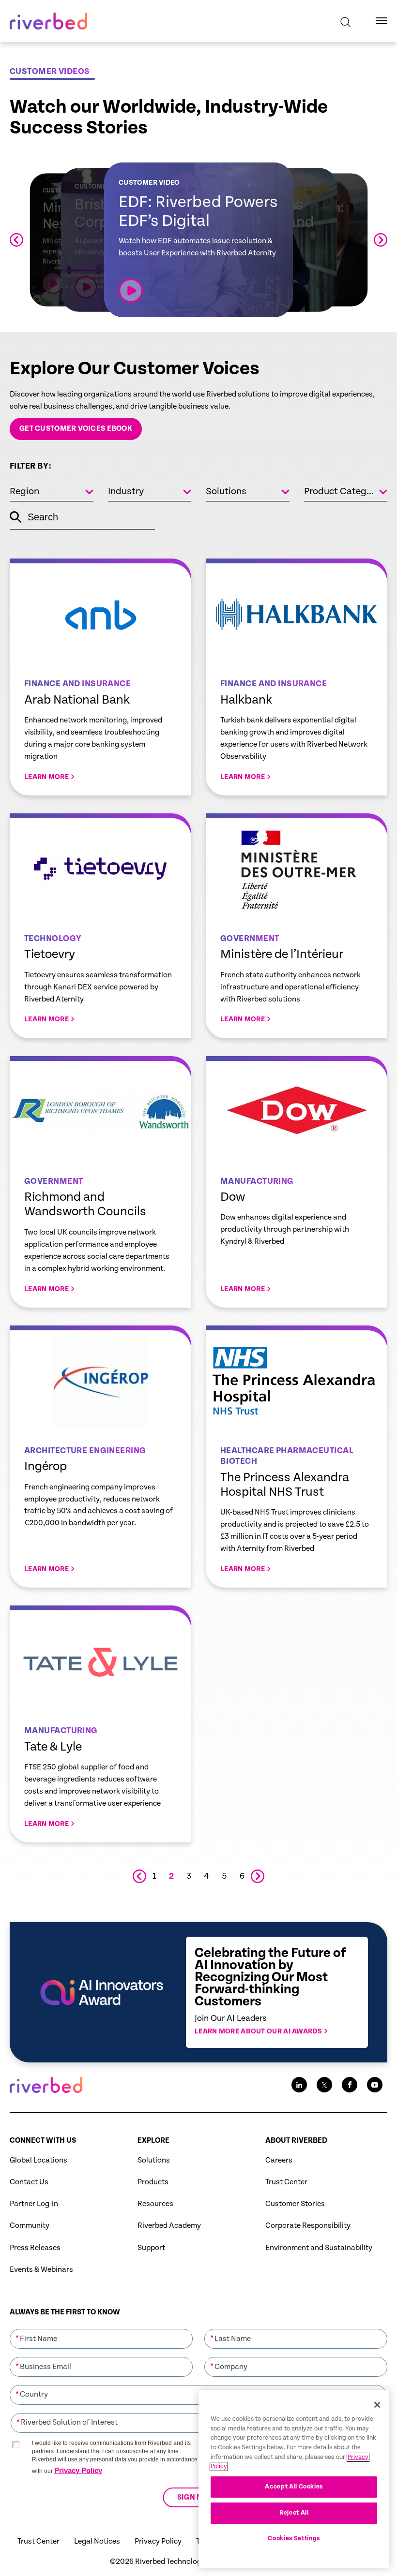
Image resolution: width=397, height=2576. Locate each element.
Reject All (294, 2513)
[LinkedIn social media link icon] (299, 2085)
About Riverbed (296, 2141)
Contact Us (29, 2182)
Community (30, 2226)
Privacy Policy (78, 2470)
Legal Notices (97, 2541)
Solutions (154, 2160)
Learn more (100, 677)
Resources (155, 2204)
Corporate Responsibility (308, 2226)
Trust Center (286, 2182)
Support (151, 2248)
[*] (101, 2328)
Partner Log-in (34, 2204)
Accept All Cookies (294, 2487)
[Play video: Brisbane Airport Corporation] (86, 287)
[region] (294, 2479)
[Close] (377, 2405)
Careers (279, 2160)
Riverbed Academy (169, 2226)
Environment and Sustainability (319, 2248)
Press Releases (35, 2248)
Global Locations (38, 2160)
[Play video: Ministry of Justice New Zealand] (53, 284)
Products (153, 2182)
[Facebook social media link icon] (350, 2085)
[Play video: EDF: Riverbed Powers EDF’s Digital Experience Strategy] (131, 291)
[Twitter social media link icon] (324, 2085)
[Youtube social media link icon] (375, 2085)
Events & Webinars (41, 2270)
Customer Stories (295, 2204)
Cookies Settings (294, 2539)
